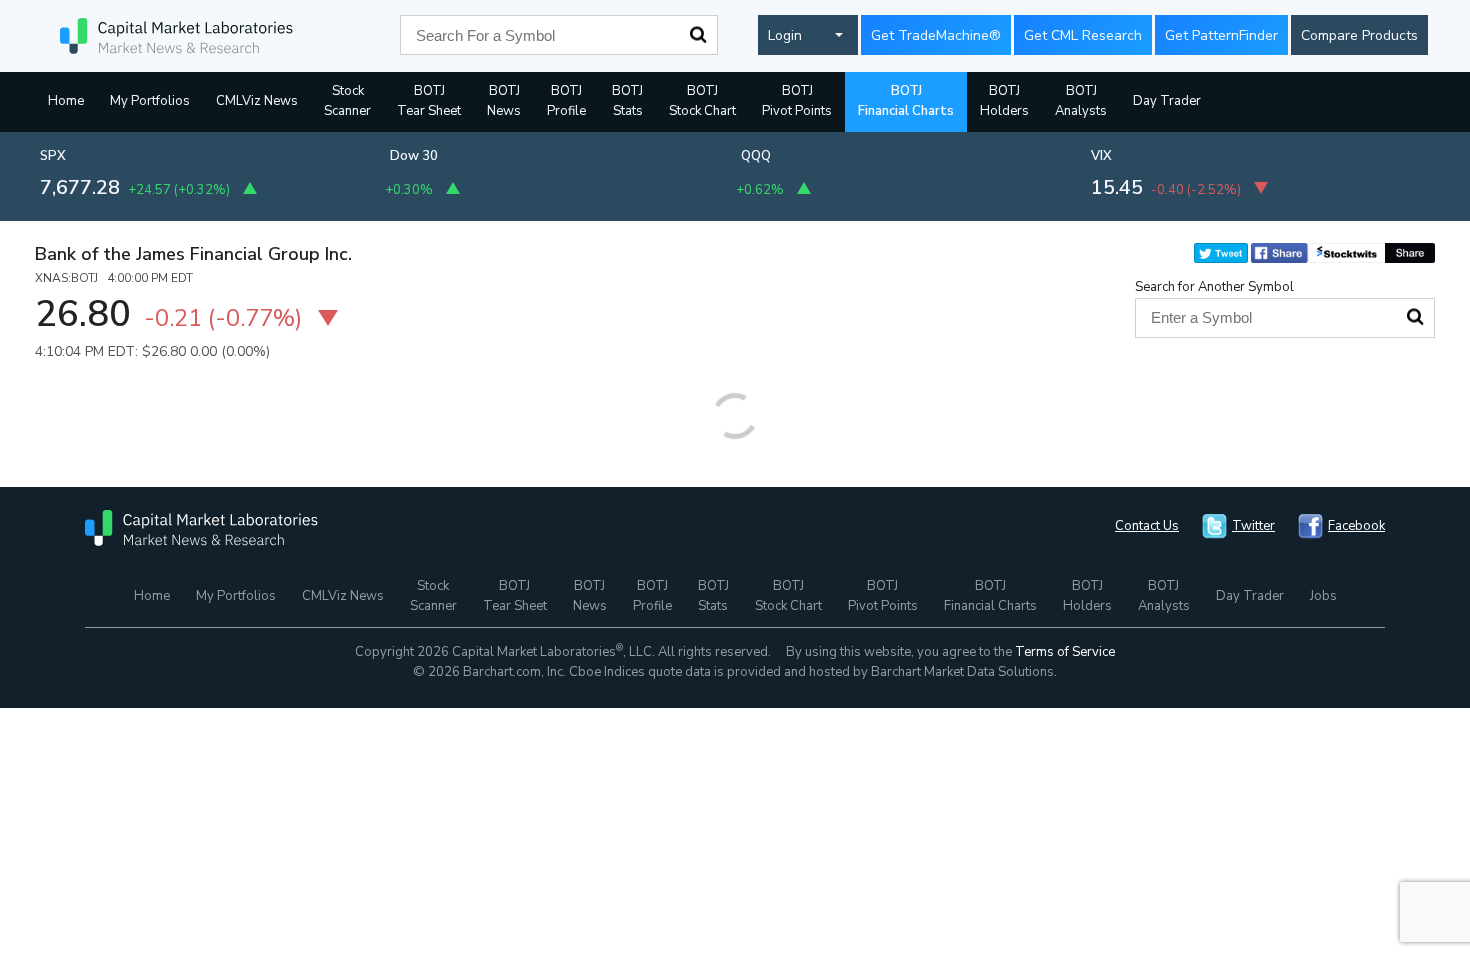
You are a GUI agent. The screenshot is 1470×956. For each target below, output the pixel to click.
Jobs (1323, 596)
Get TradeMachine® (936, 35)
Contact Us (1147, 526)
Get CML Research (1083, 35)
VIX (1101, 156)
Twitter (1253, 526)
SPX (53, 156)
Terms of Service (1065, 652)
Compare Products (1359, 35)
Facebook (1356, 526)
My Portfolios (150, 101)
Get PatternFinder (1221, 35)
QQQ (756, 156)
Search (698, 35)
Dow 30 (414, 156)
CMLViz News (257, 101)
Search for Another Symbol (1214, 287)
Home (66, 101)
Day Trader (1167, 101)
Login (785, 35)
